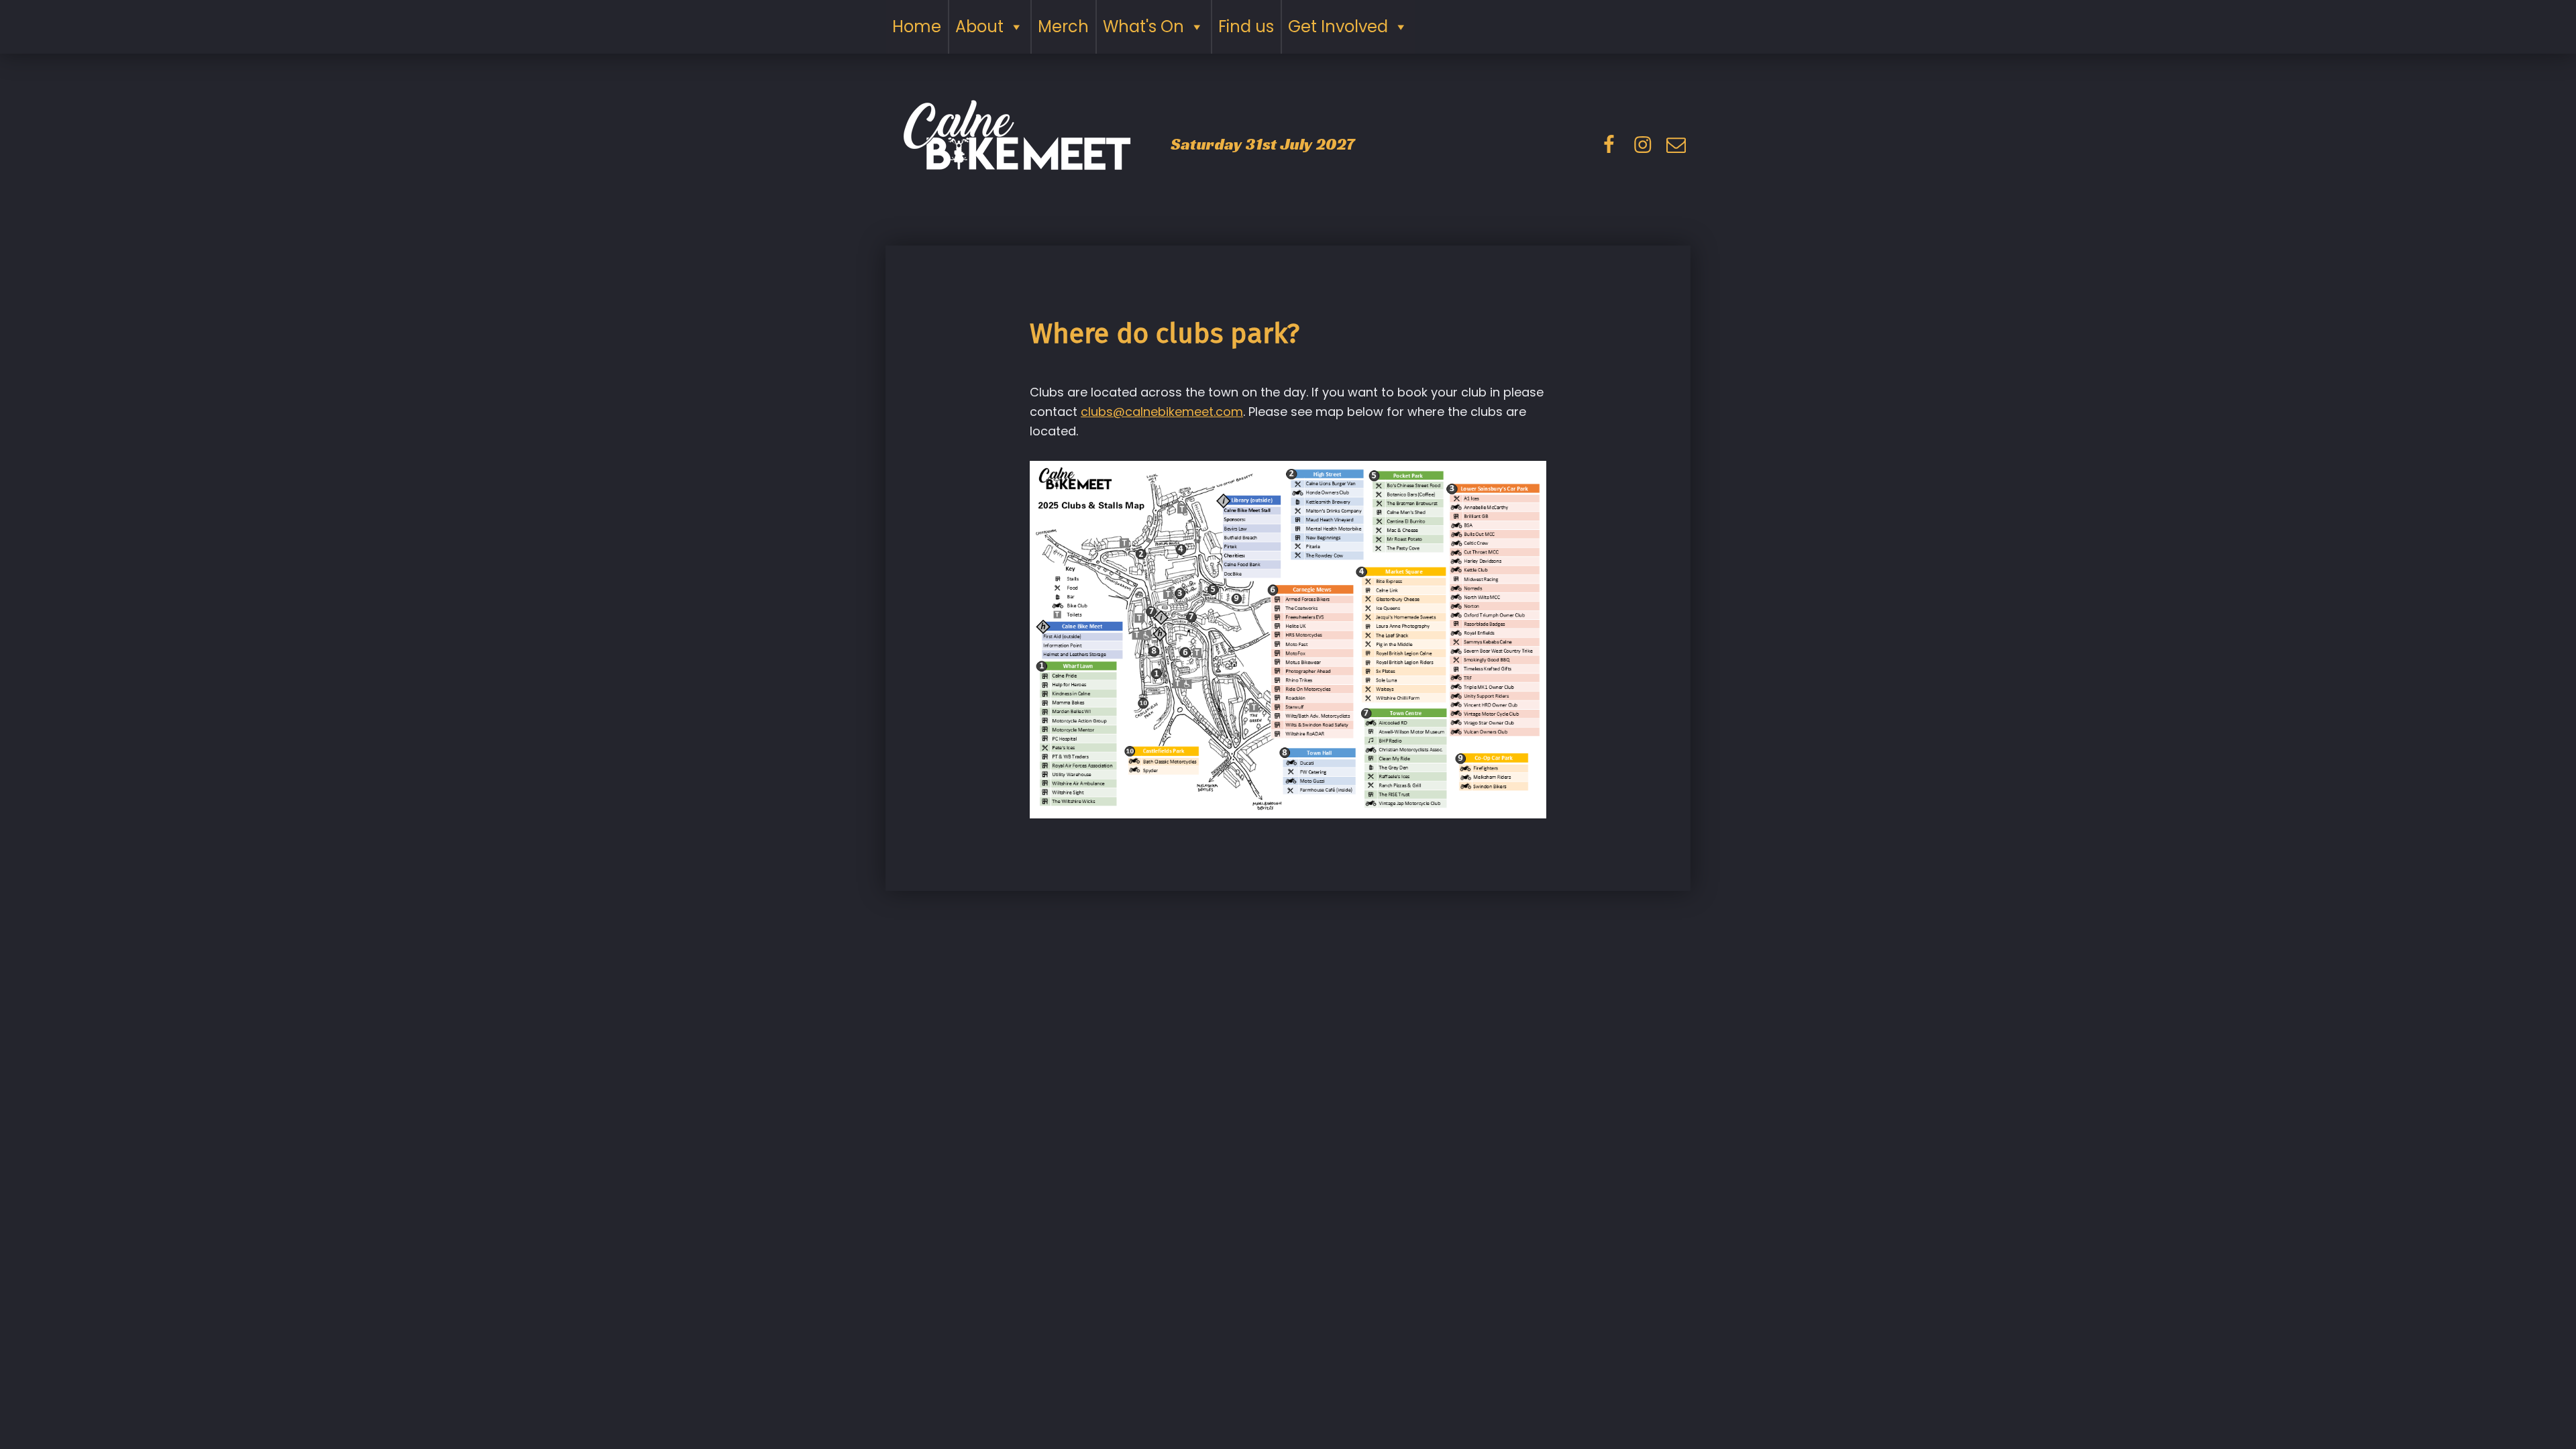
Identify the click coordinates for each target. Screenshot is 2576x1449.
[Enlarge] (1529, 480)
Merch (1063, 26)
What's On (1143, 26)
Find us (1246, 26)
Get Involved (1338, 26)
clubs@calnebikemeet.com (1162, 412)
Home (917, 26)
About (979, 26)
